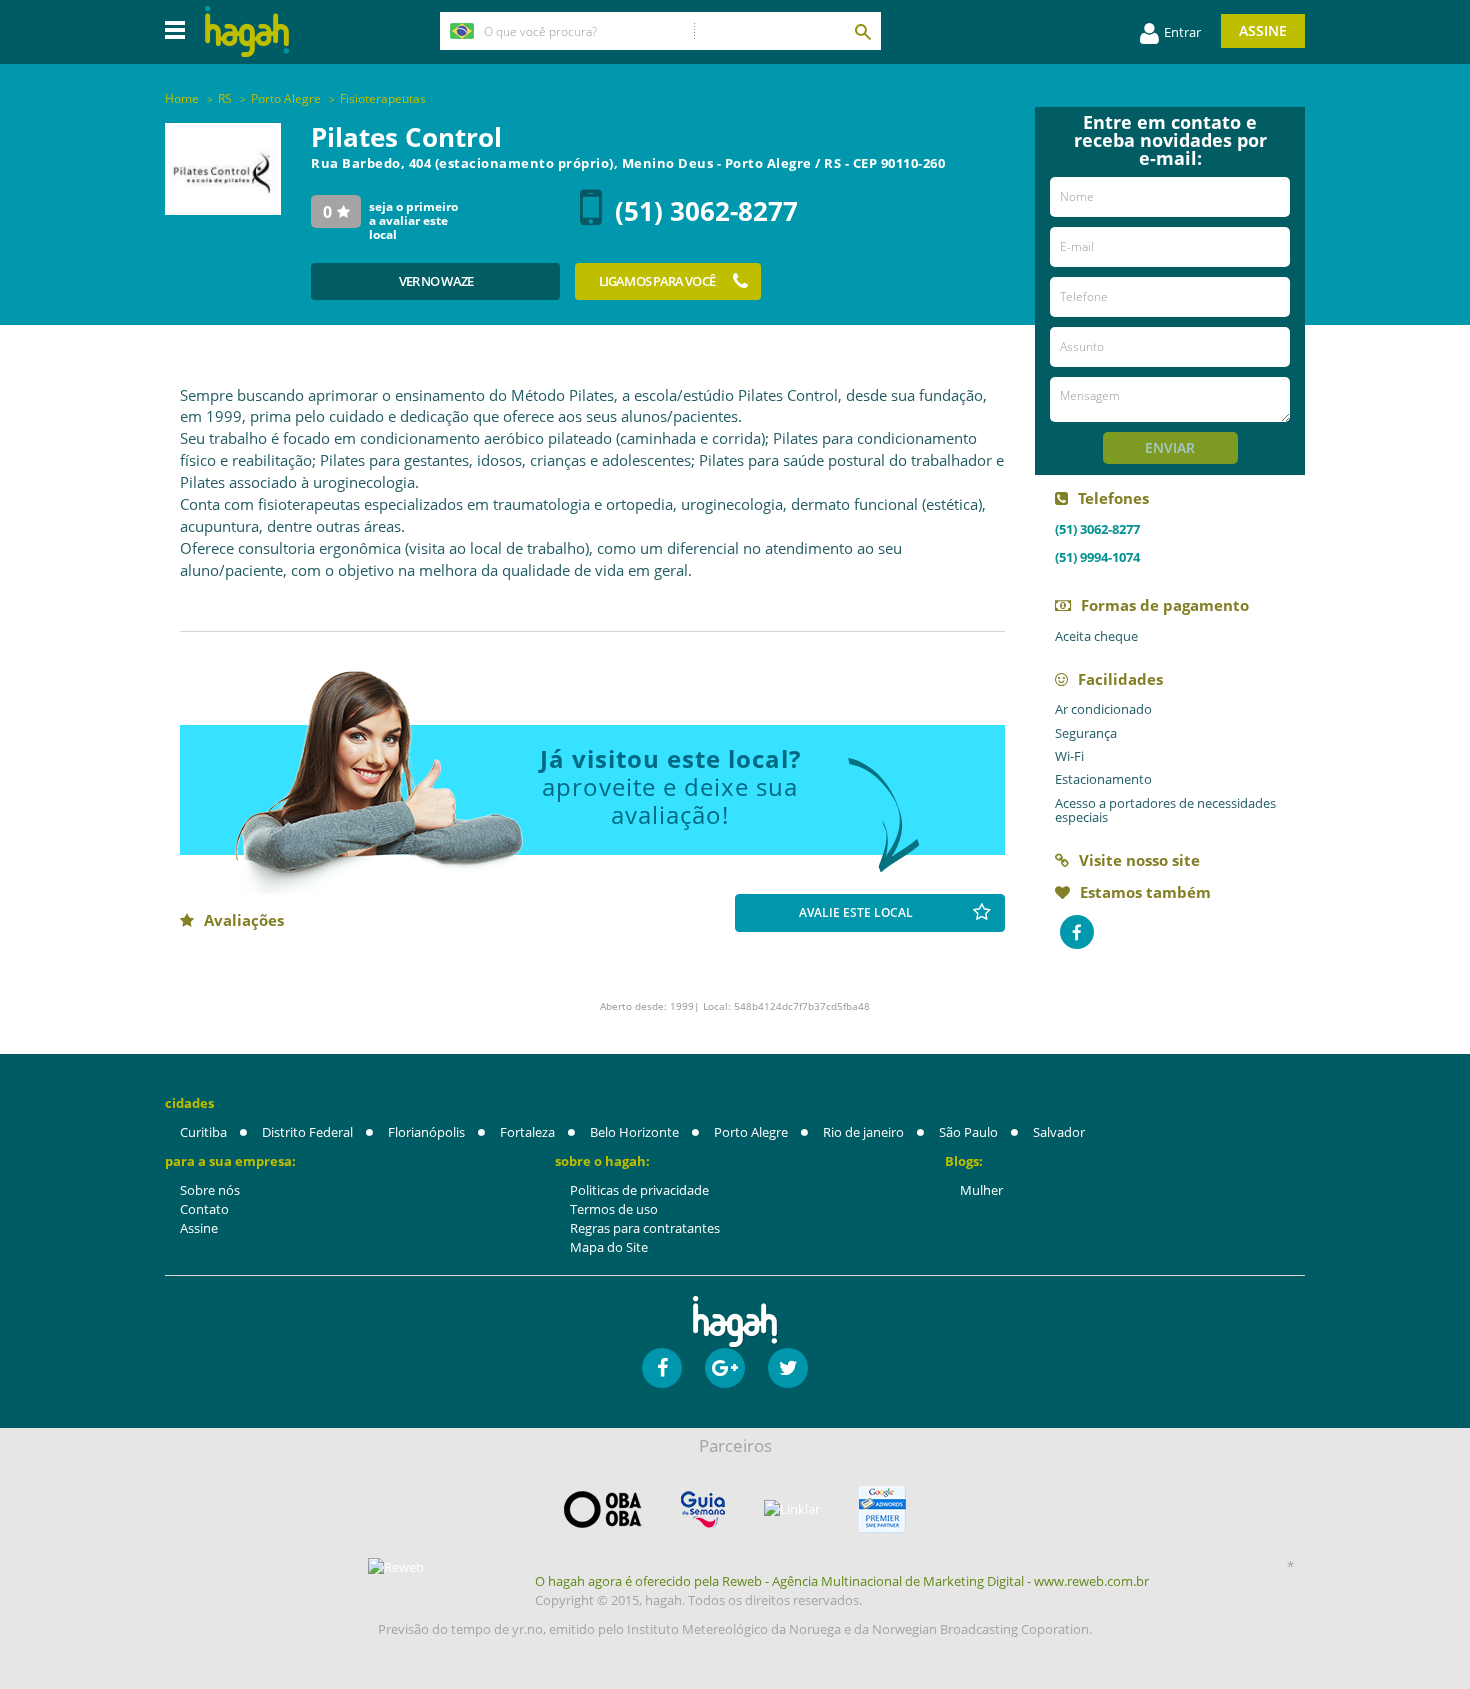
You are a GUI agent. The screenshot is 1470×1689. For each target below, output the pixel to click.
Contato (204, 1209)
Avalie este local (856, 912)
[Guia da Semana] (703, 1509)
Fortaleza (527, 1132)
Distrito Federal (307, 1132)
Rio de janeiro (863, 1132)
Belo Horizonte (634, 1132)
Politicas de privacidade (639, 1190)
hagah (247, 31)
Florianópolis (426, 1132)
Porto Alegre (751, 1132)
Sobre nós (210, 1190)
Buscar (862, 31)
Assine (1263, 30)
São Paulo (968, 1132)
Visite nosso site (1139, 860)
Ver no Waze (436, 281)
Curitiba (203, 1132)
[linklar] (792, 1509)
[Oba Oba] (603, 1509)
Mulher (981, 1190)
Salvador (1059, 1132)
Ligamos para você (657, 281)
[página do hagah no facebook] (662, 1368)
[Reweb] (397, 1567)
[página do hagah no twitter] (788, 1368)
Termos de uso (614, 1209)
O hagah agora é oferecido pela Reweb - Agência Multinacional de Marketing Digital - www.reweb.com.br (842, 1581)
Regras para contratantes (645, 1228)
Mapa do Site (609, 1247)
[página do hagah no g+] (725, 1368)
